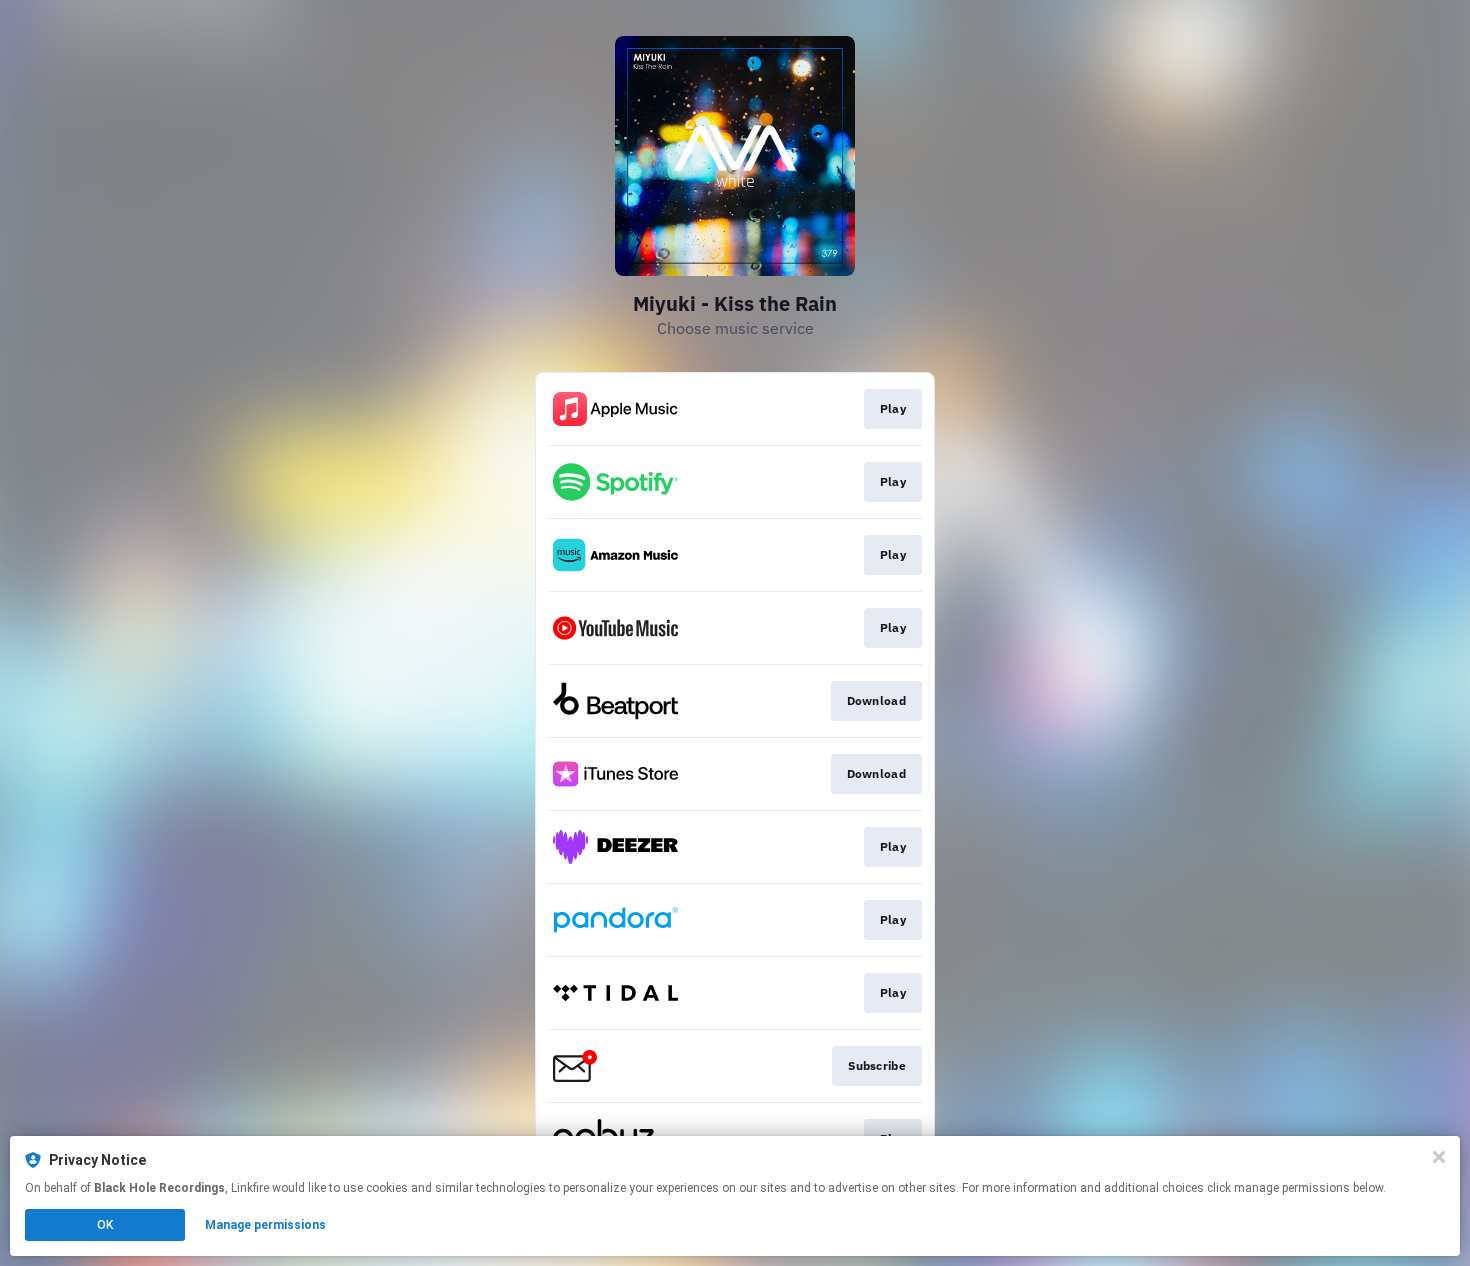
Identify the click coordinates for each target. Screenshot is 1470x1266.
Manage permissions (265, 1225)
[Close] (1439, 1157)
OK (105, 1225)
